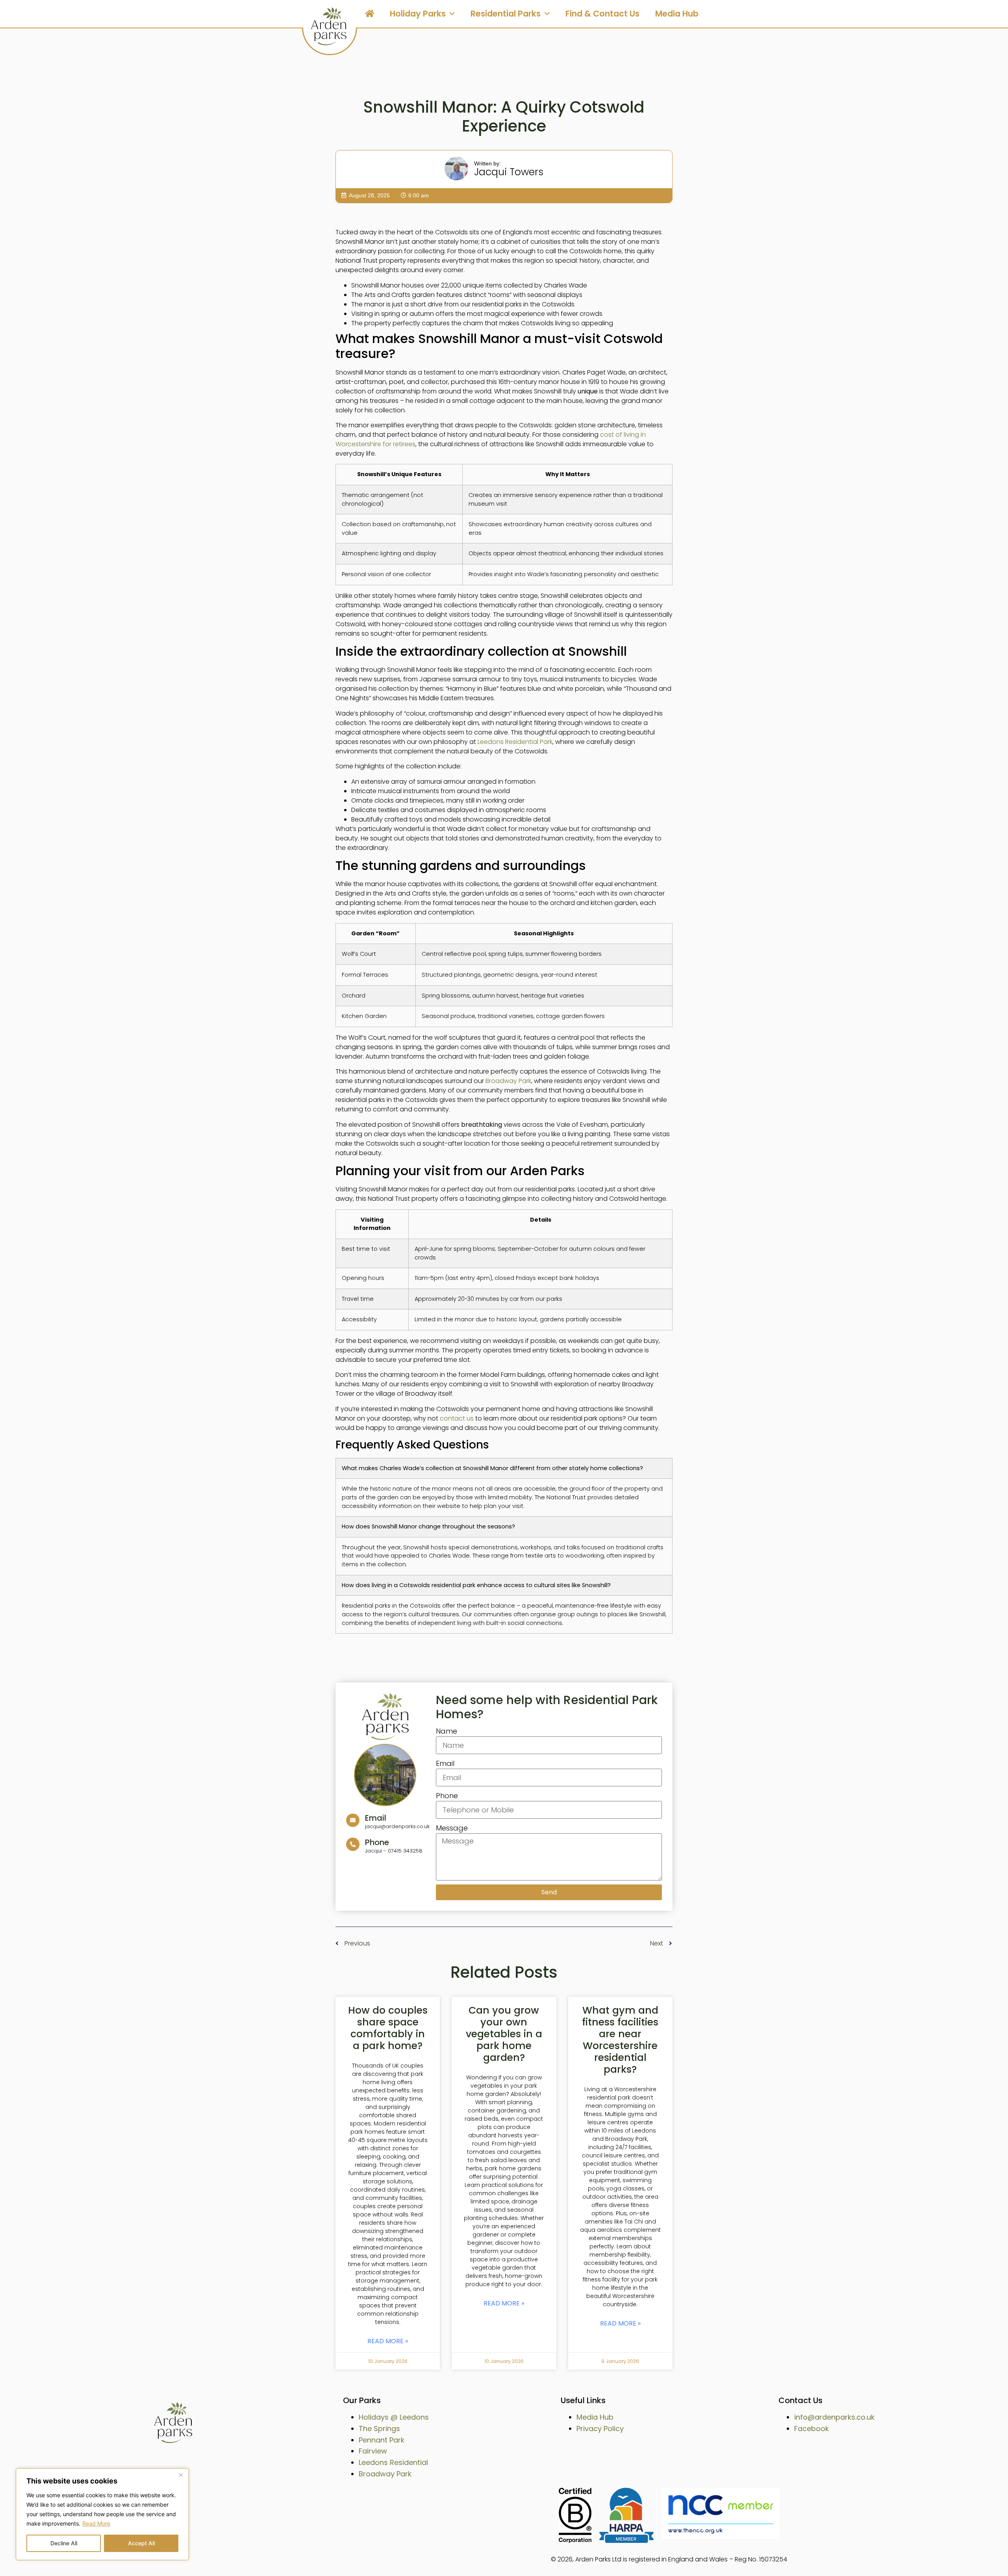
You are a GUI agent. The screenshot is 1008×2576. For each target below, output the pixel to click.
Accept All (141, 2543)
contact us (457, 1418)
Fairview (373, 2451)
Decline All (64, 2543)
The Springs (379, 2429)
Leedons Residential (393, 2462)
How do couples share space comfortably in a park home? (388, 2028)
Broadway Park (508, 1081)
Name (447, 1731)
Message (452, 1828)
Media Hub (677, 14)
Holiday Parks (418, 14)
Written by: (487, 163)
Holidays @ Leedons (394, 2417)
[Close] (181, 2475)
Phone (447, 1796)
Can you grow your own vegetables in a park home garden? (504, 2034)
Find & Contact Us (602, 14)
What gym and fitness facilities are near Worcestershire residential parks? (620, 2040)
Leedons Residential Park (515, 742)
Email (445, 1763)
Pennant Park (382, 2440)
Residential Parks (506, 14)
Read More (96, 2523)
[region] (102, 2514)
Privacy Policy (600, 2429)
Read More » (388, 2341)
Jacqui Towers (509, 172)
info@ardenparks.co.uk (834, 2417)
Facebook (812, 2429)
